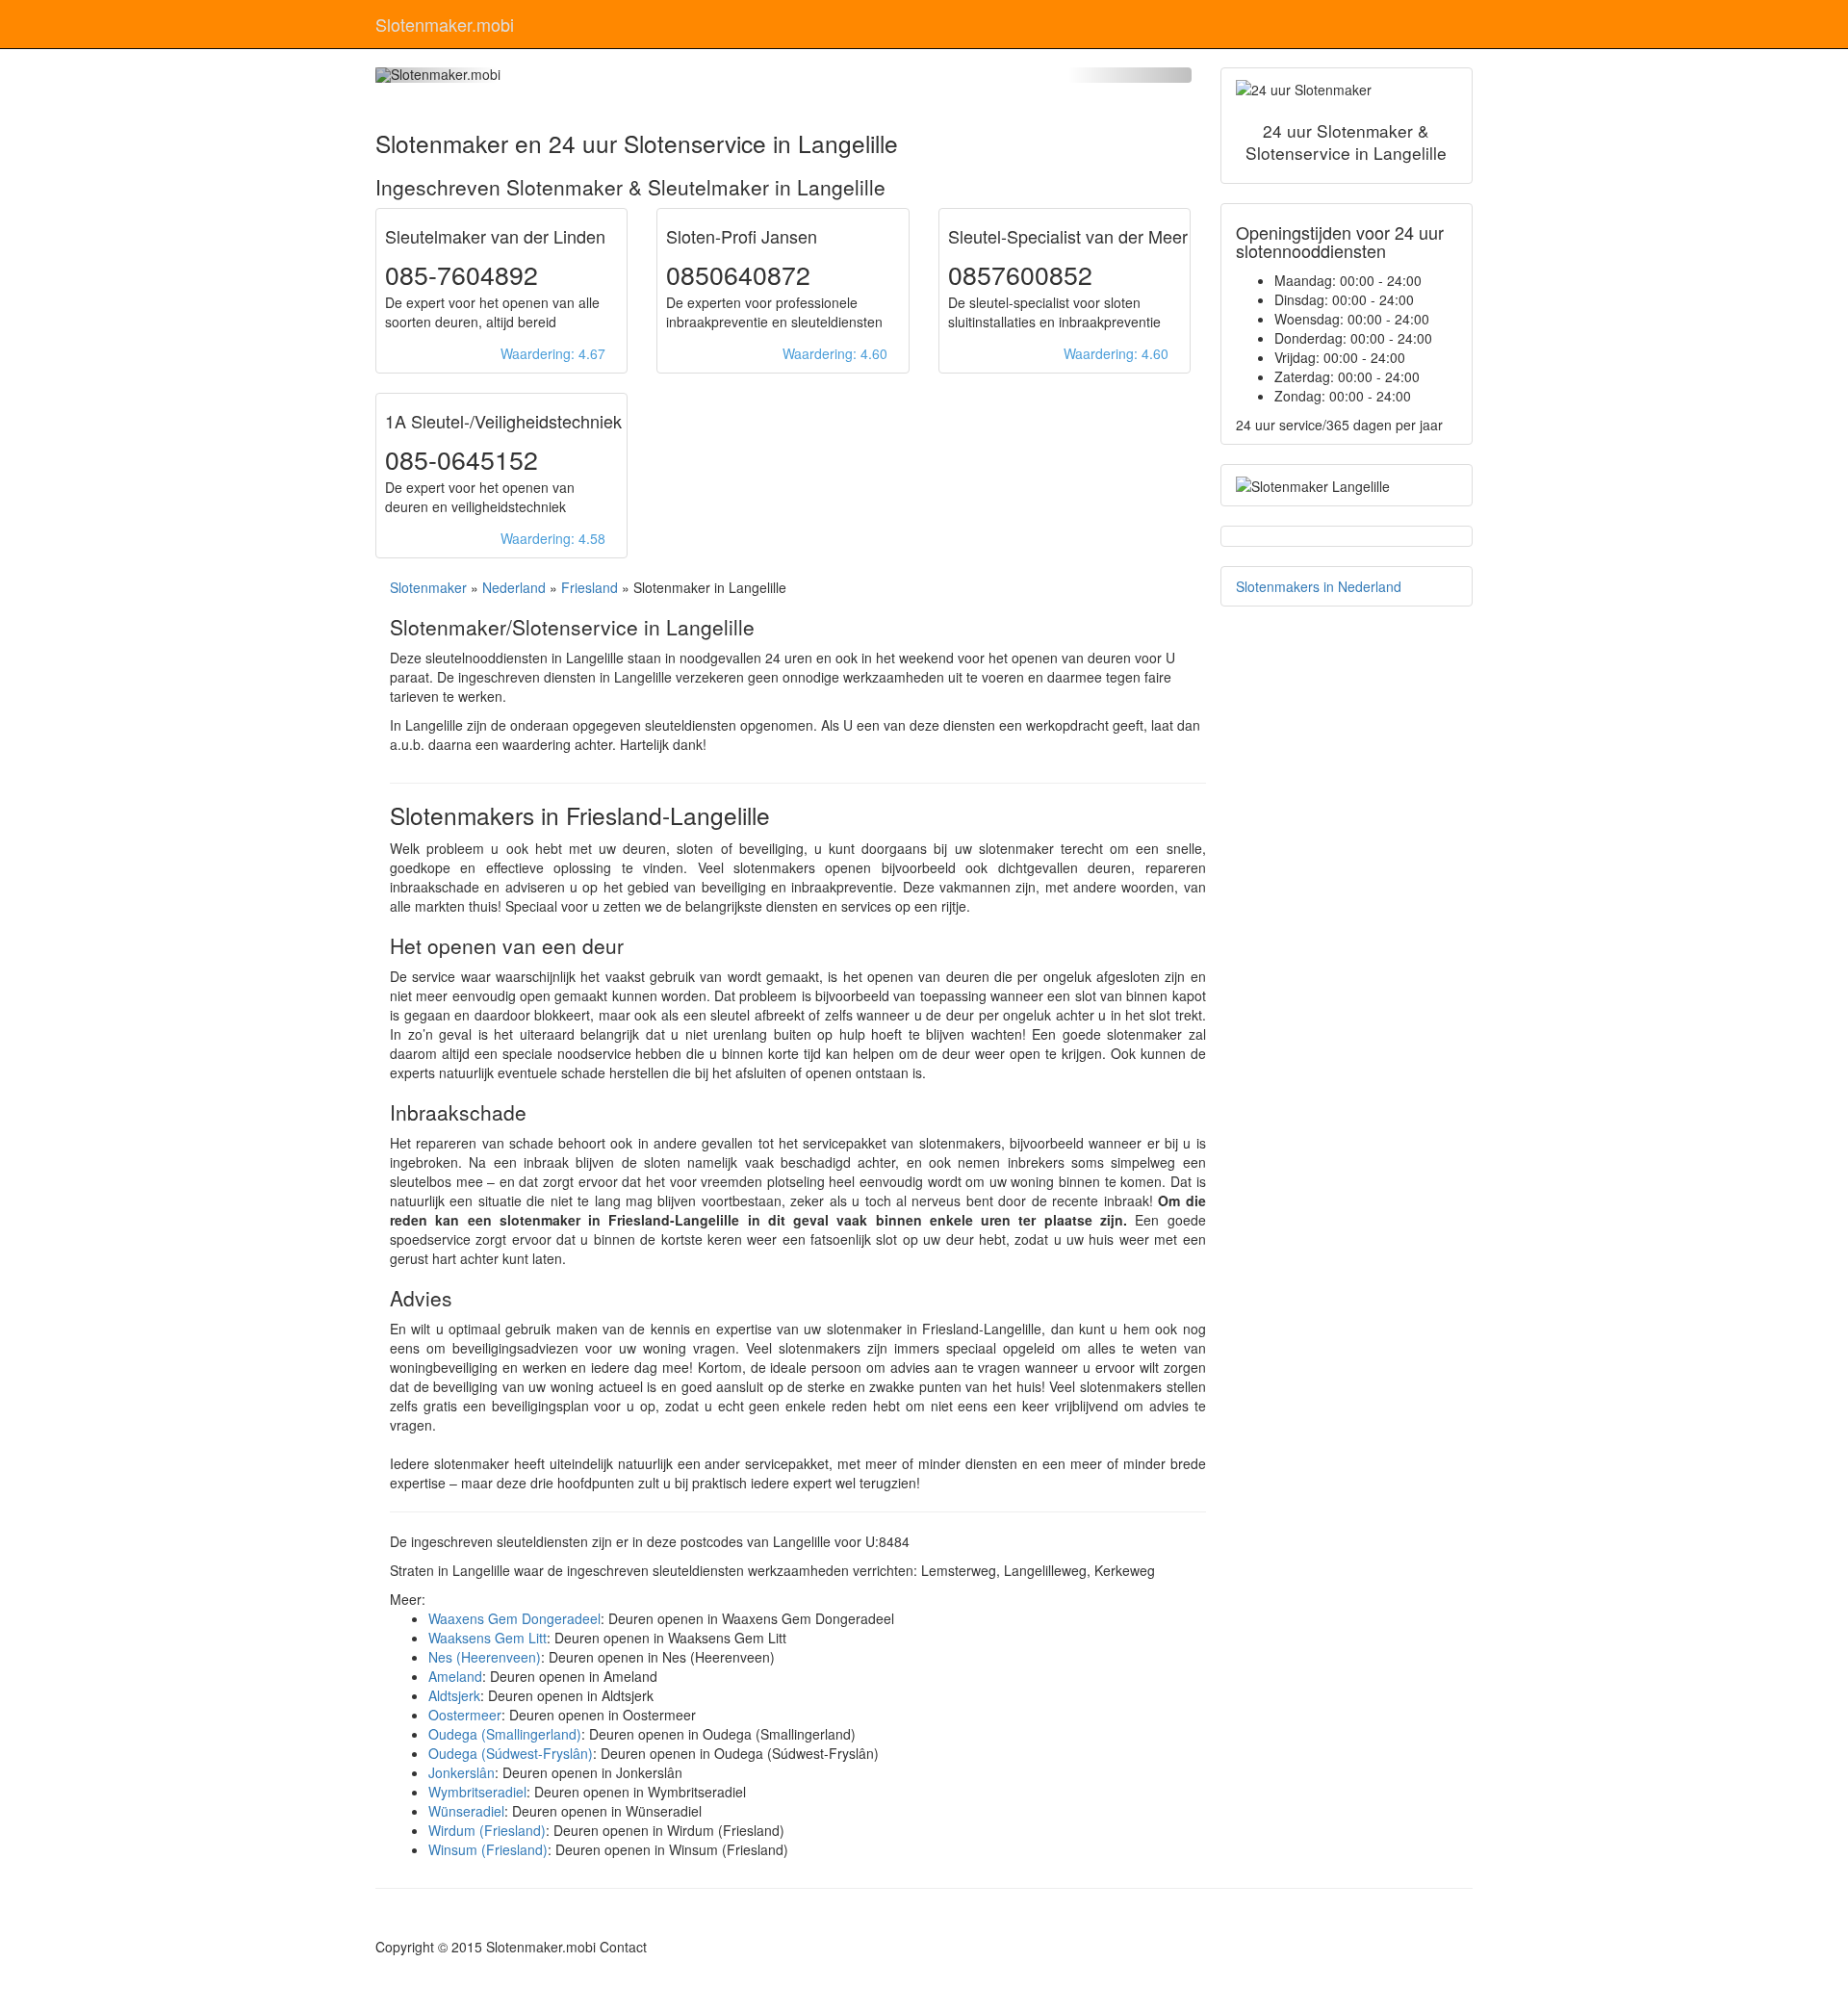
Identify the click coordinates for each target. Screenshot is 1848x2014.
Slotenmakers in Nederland (1319, 586)
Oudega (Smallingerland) (505, 1734)
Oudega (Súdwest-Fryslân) (511, 1753)
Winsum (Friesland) (488, 1849)
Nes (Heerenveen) (485, 1657)
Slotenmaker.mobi (445, 24)
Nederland (514, 587)
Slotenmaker (428, 587)
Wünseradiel (466, 1811)
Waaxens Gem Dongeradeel (514, 1618)
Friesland (590, 587)
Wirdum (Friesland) (487, 1830)
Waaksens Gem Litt (488, 1638)
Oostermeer (465, 1715)
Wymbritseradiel (477, 1792)
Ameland (455, 1676)
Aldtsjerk (454, 1695)
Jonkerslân (462, 1772)
